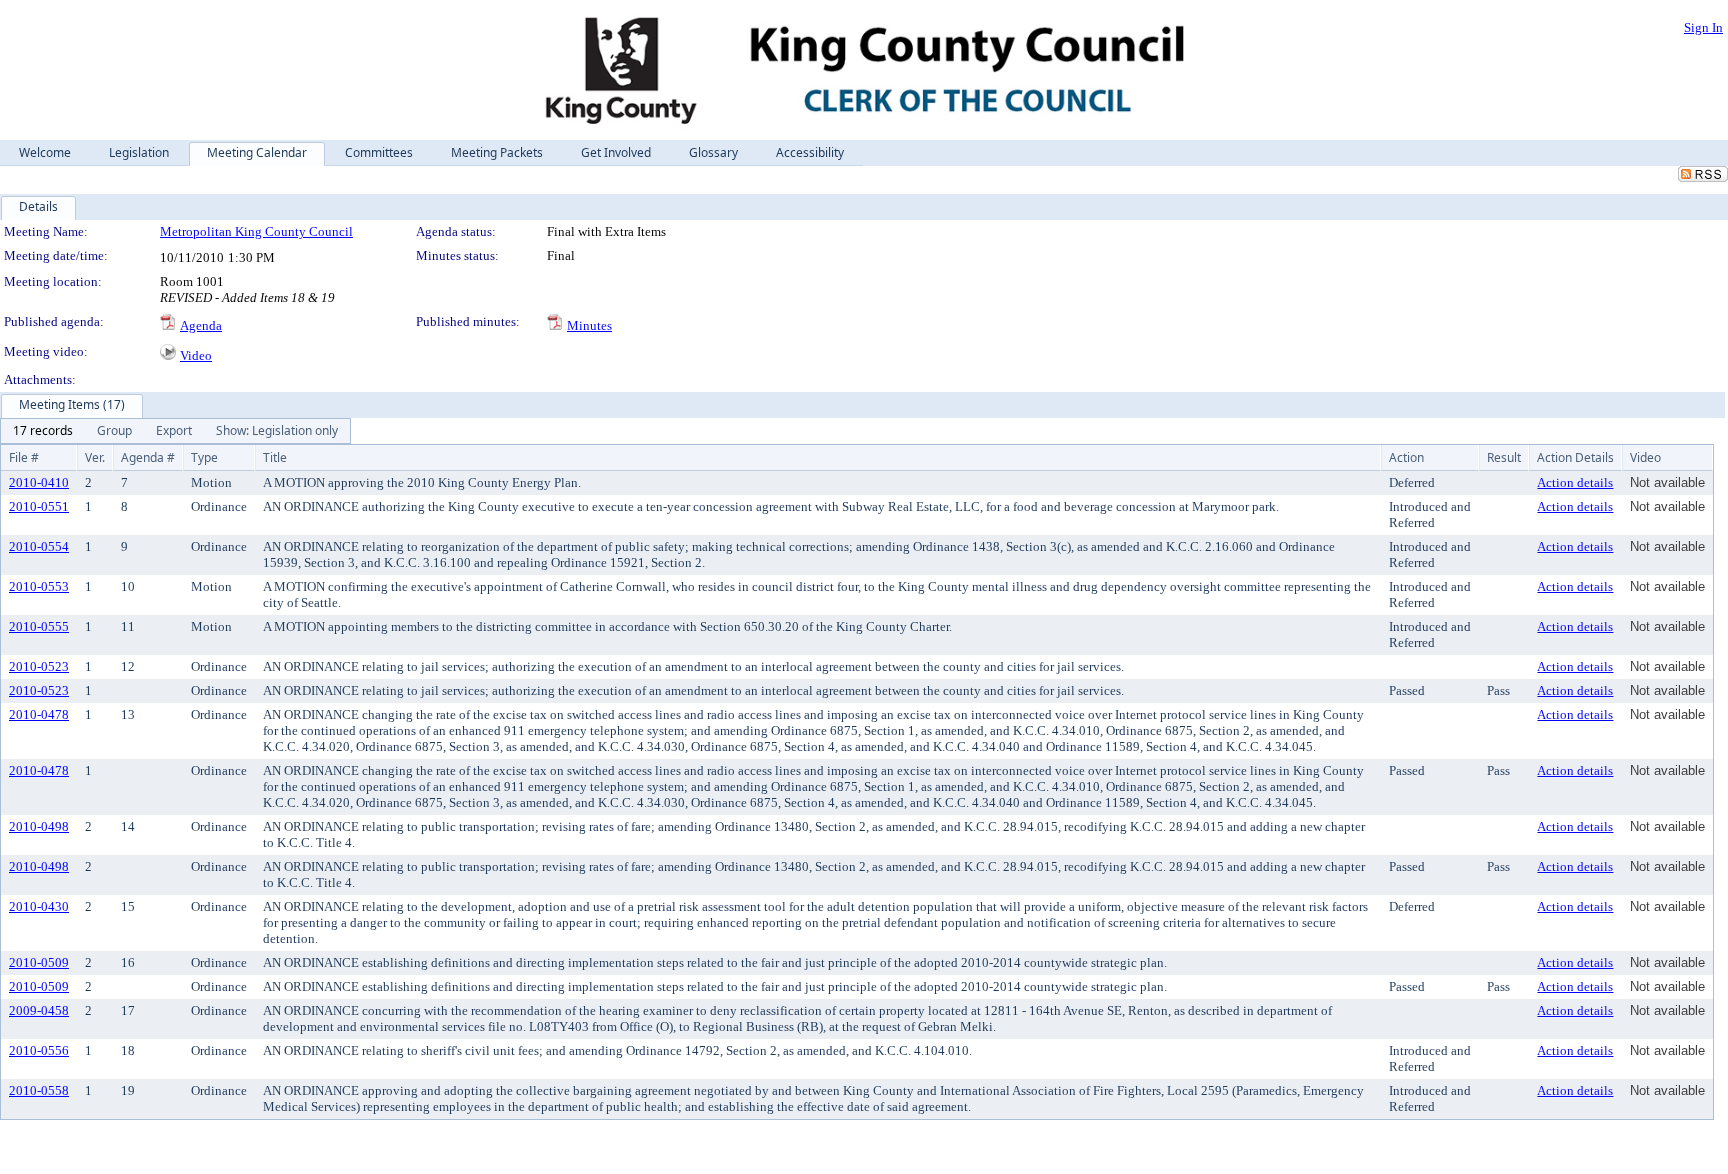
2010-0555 (39, 626)
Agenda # (148, 457)
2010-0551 (39, 506)
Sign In (1703, 27)
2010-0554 (39, 546)
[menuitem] (43, 431)
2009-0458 (39, 1010)
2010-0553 (39, 586)
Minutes (589, 325)
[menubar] (175, 431)
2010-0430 (39, 906)
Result (1504, 457)
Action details (1575, 482)
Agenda (201, 325)
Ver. (95, 457)
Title (275, 457)
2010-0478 (39, 714)
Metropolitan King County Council (256, 231)
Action (1406, 457)
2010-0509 (39, 962)
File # (24, 457)
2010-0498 (39, 826)
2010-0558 (39, 1090)
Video (196, 355)
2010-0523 (39, 666)
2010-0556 (39, 1050)
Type (204, 457)
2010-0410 (39, 482)
